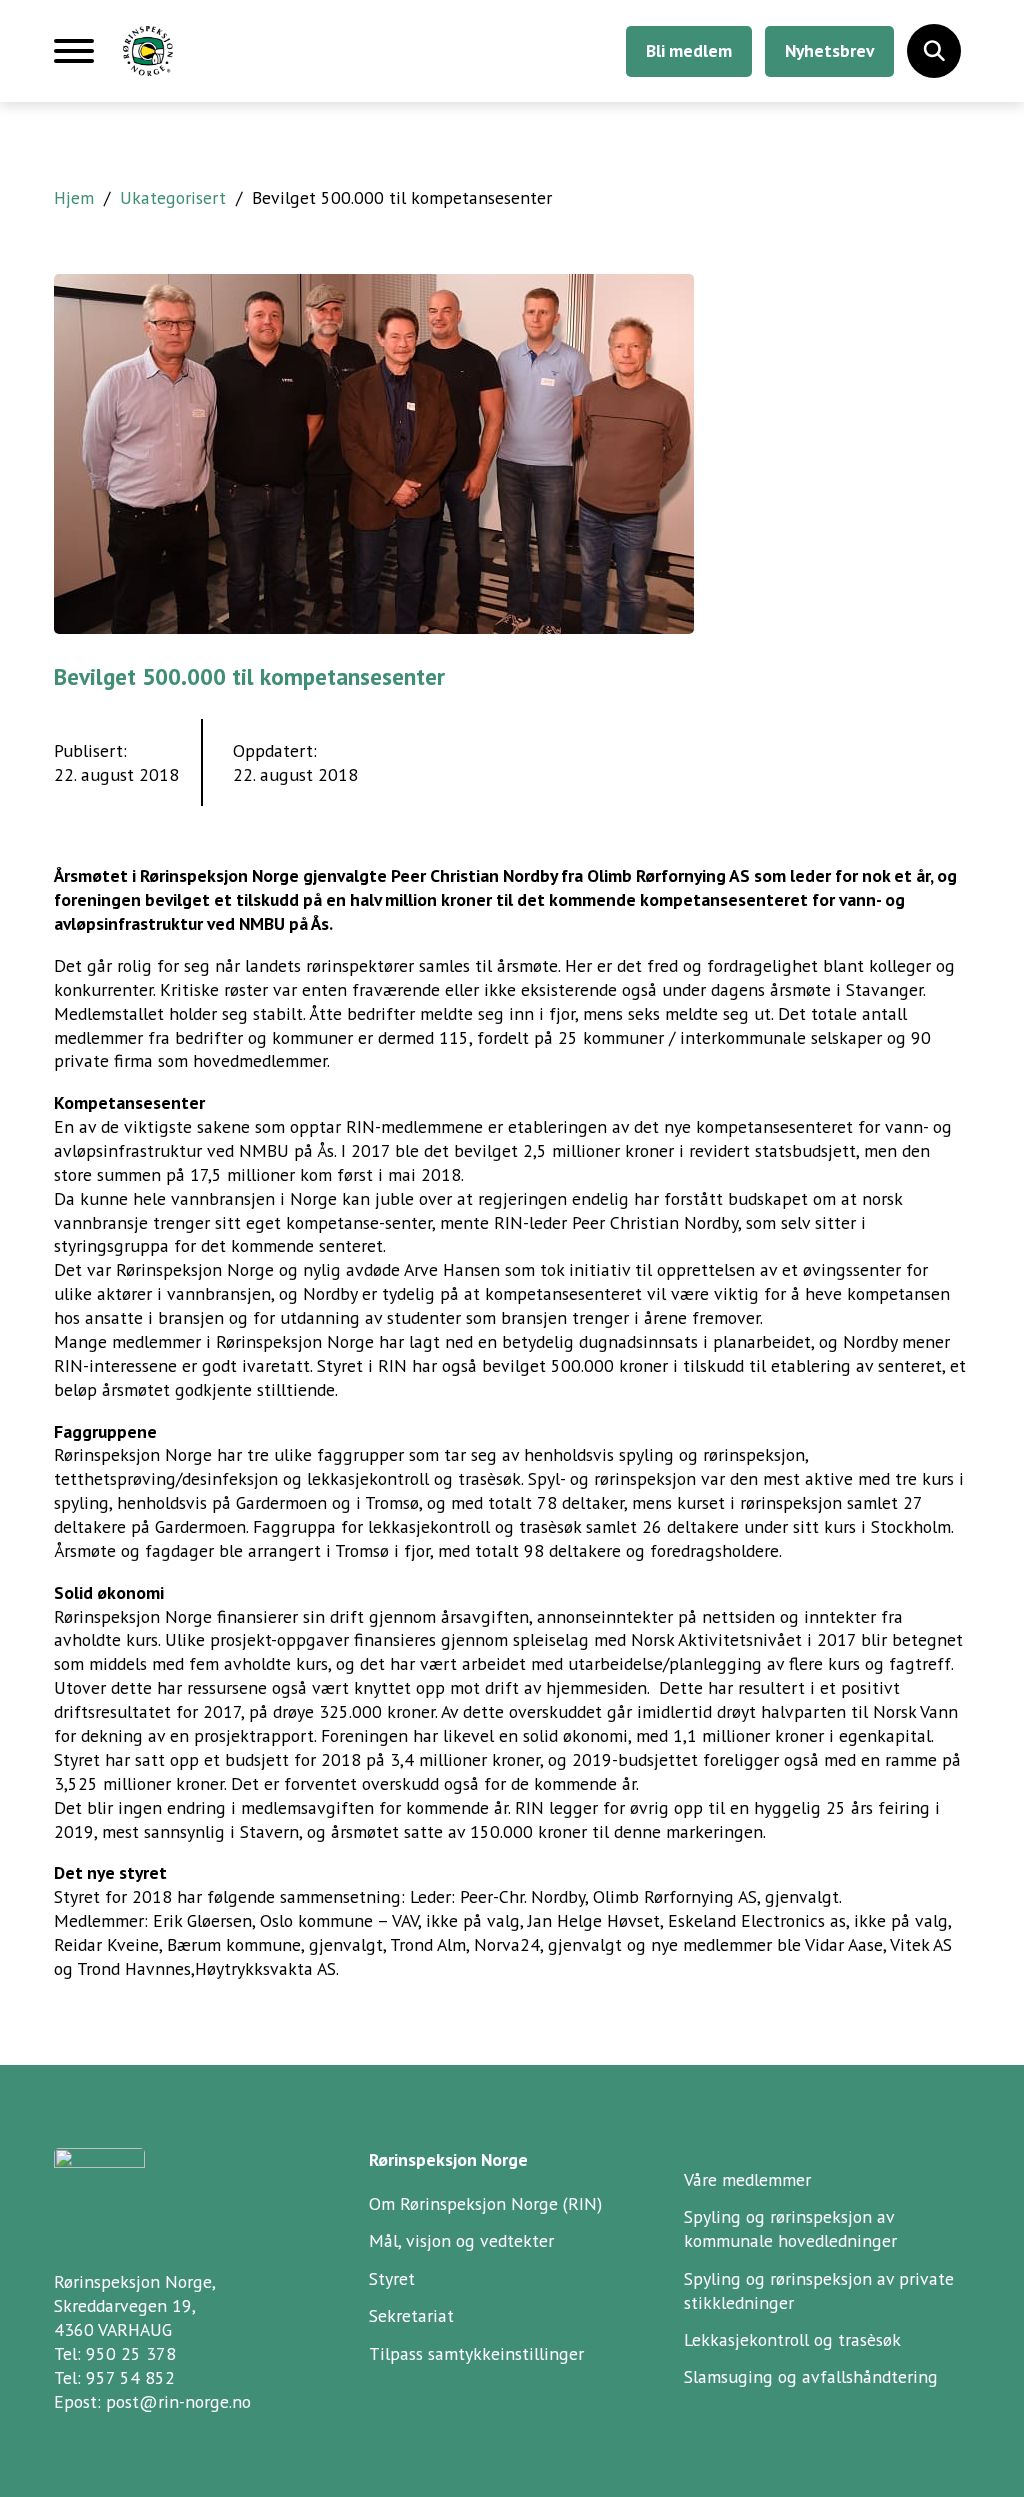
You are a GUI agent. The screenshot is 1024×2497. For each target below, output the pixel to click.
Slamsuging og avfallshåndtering (811, 2376)
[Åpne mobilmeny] (74, 59)
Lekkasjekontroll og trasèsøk (792, 2339)
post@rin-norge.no (178, 2401)
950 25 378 (131, 2353)
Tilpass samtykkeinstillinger (476, 2353)
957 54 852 (130, 2377)
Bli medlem (689, 50)
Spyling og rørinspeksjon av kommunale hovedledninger (790, 2228)
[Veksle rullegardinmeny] (934, 51)
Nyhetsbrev (829, 50)
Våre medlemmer (747, 2179)
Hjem (74, 197)
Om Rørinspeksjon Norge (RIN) (485, 2203)
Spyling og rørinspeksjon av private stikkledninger (819, 2290)
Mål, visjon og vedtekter (461, 2240)
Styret (392, 2278)
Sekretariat (411, 2315)
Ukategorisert (173, 197)
